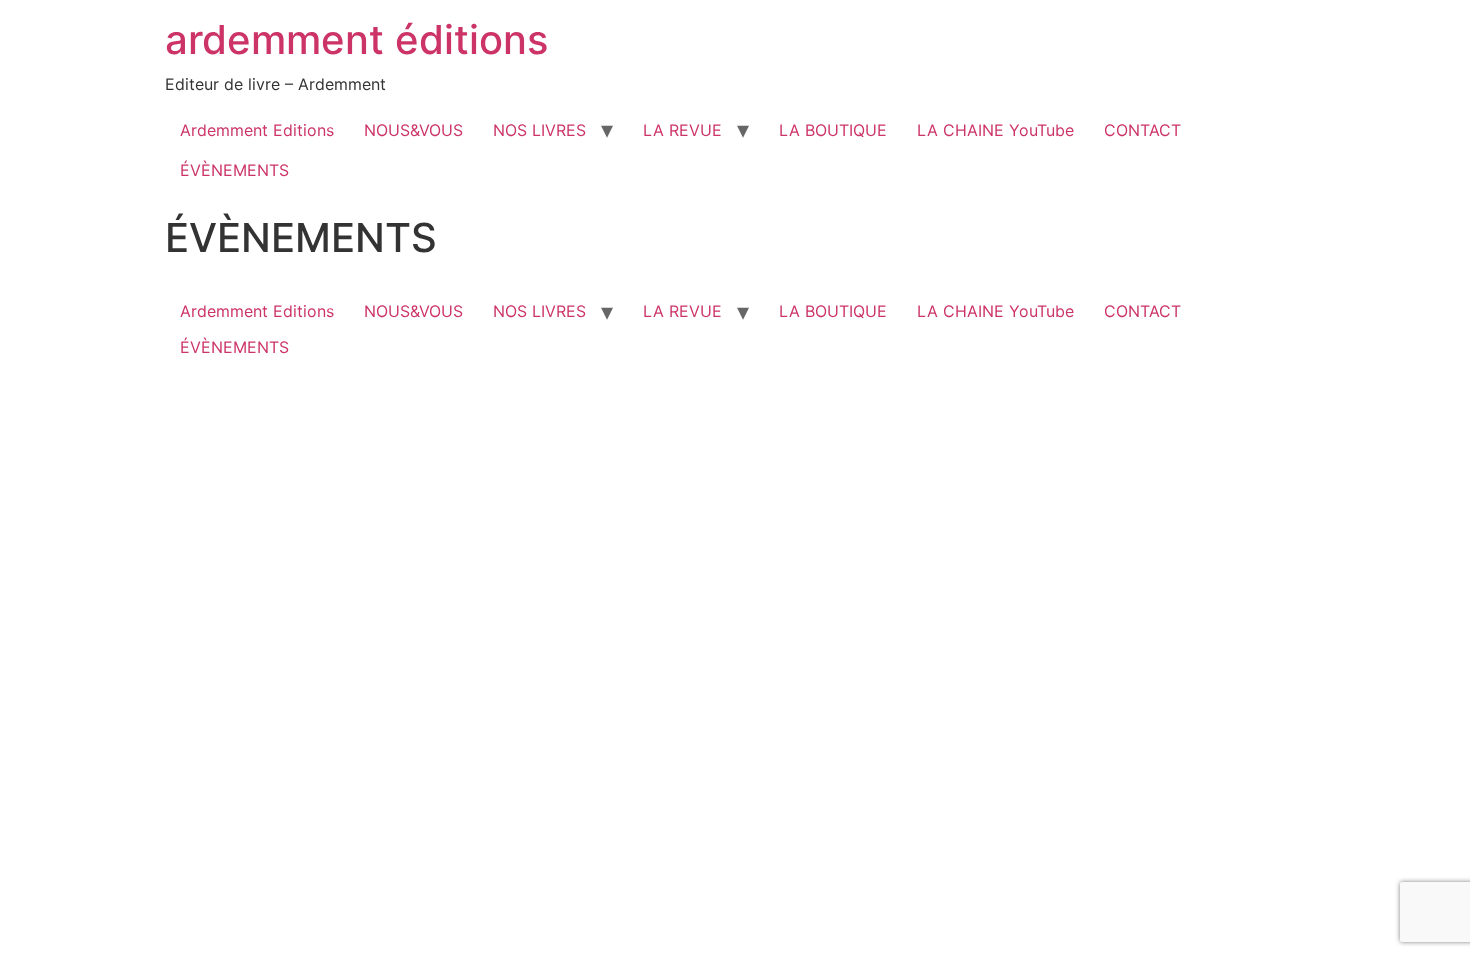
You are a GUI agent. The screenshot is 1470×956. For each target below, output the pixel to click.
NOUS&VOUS (413, 130)
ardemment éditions (356, 39)
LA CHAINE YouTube (995, 130)
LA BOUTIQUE (833, 130)
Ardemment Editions (257, 130)
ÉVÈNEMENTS (234, 170)
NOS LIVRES (539, 130)
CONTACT (1142, 130)
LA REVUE (682, 130)
